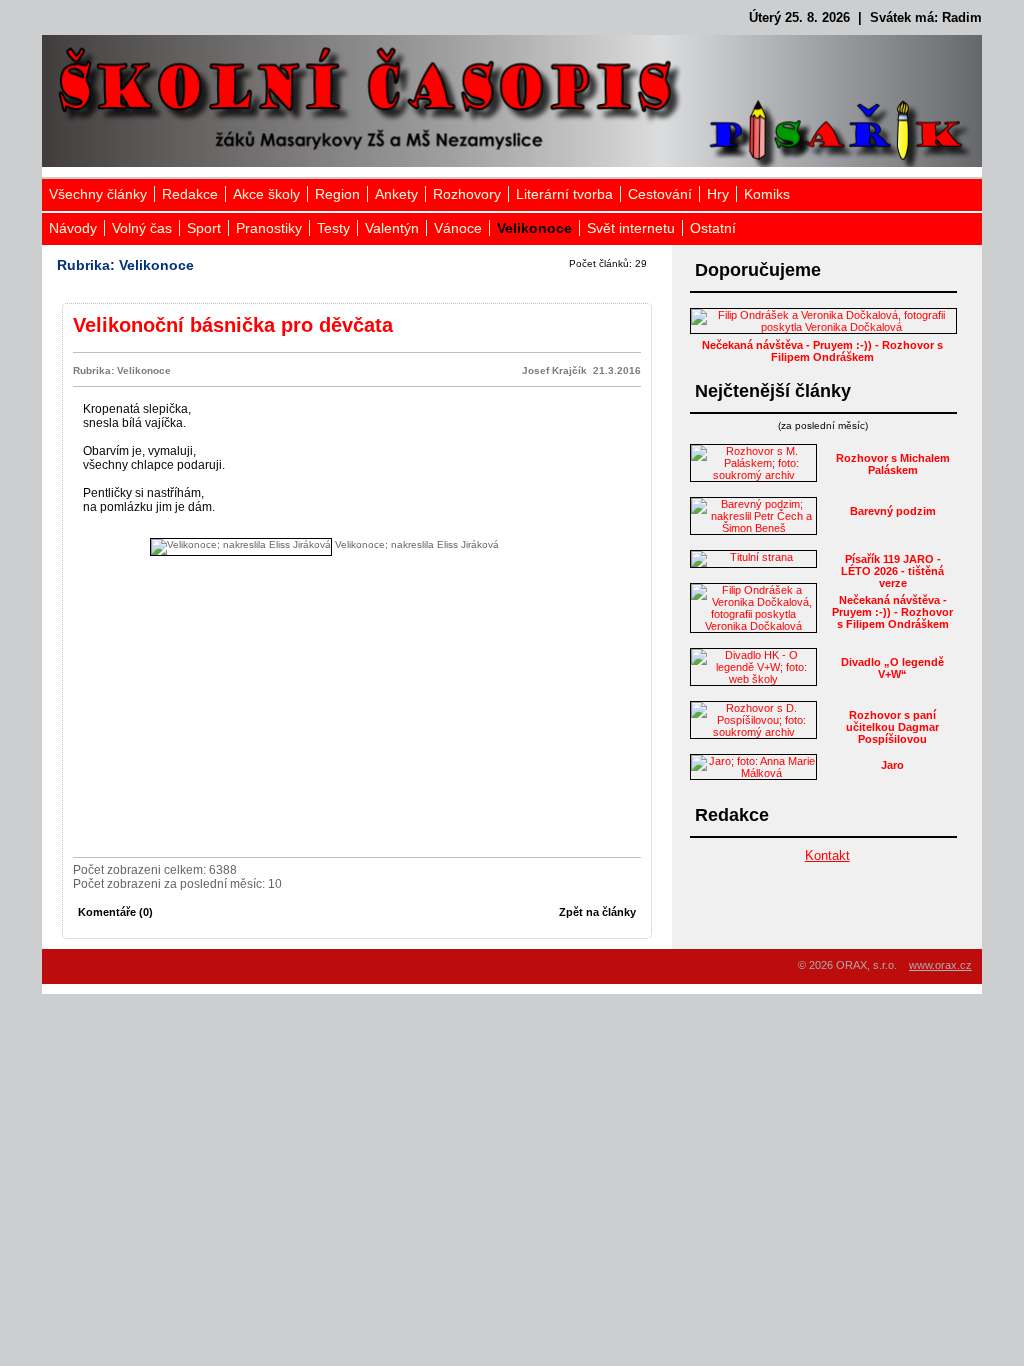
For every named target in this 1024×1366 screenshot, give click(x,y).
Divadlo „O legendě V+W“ (892, 668)
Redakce (190, 194)
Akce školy (266, 194)
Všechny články (98, 194)
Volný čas (142, 228)
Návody (73, 228)
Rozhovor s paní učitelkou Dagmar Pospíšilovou (892, 727)
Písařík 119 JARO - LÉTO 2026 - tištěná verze (892, 571)
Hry (718, 194)
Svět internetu (631, 228)
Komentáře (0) (115, 912)
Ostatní (713, 228)
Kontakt (827, 855)
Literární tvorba (564, 194)
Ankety (396, 194)
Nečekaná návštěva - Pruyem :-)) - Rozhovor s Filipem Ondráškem (822, 351)
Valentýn (392, 228)
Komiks (767, 194)
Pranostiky (269, 228)
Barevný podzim (893, 511)
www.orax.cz (940, 965)
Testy (333, 228)
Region (337, 194)
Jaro (892, 765)
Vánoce (458, 228)
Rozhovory (467, 194)
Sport (204, 228)
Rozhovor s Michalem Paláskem (893, 464)
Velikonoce (534, 228)
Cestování (660, 194)
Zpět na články (597, 912)
